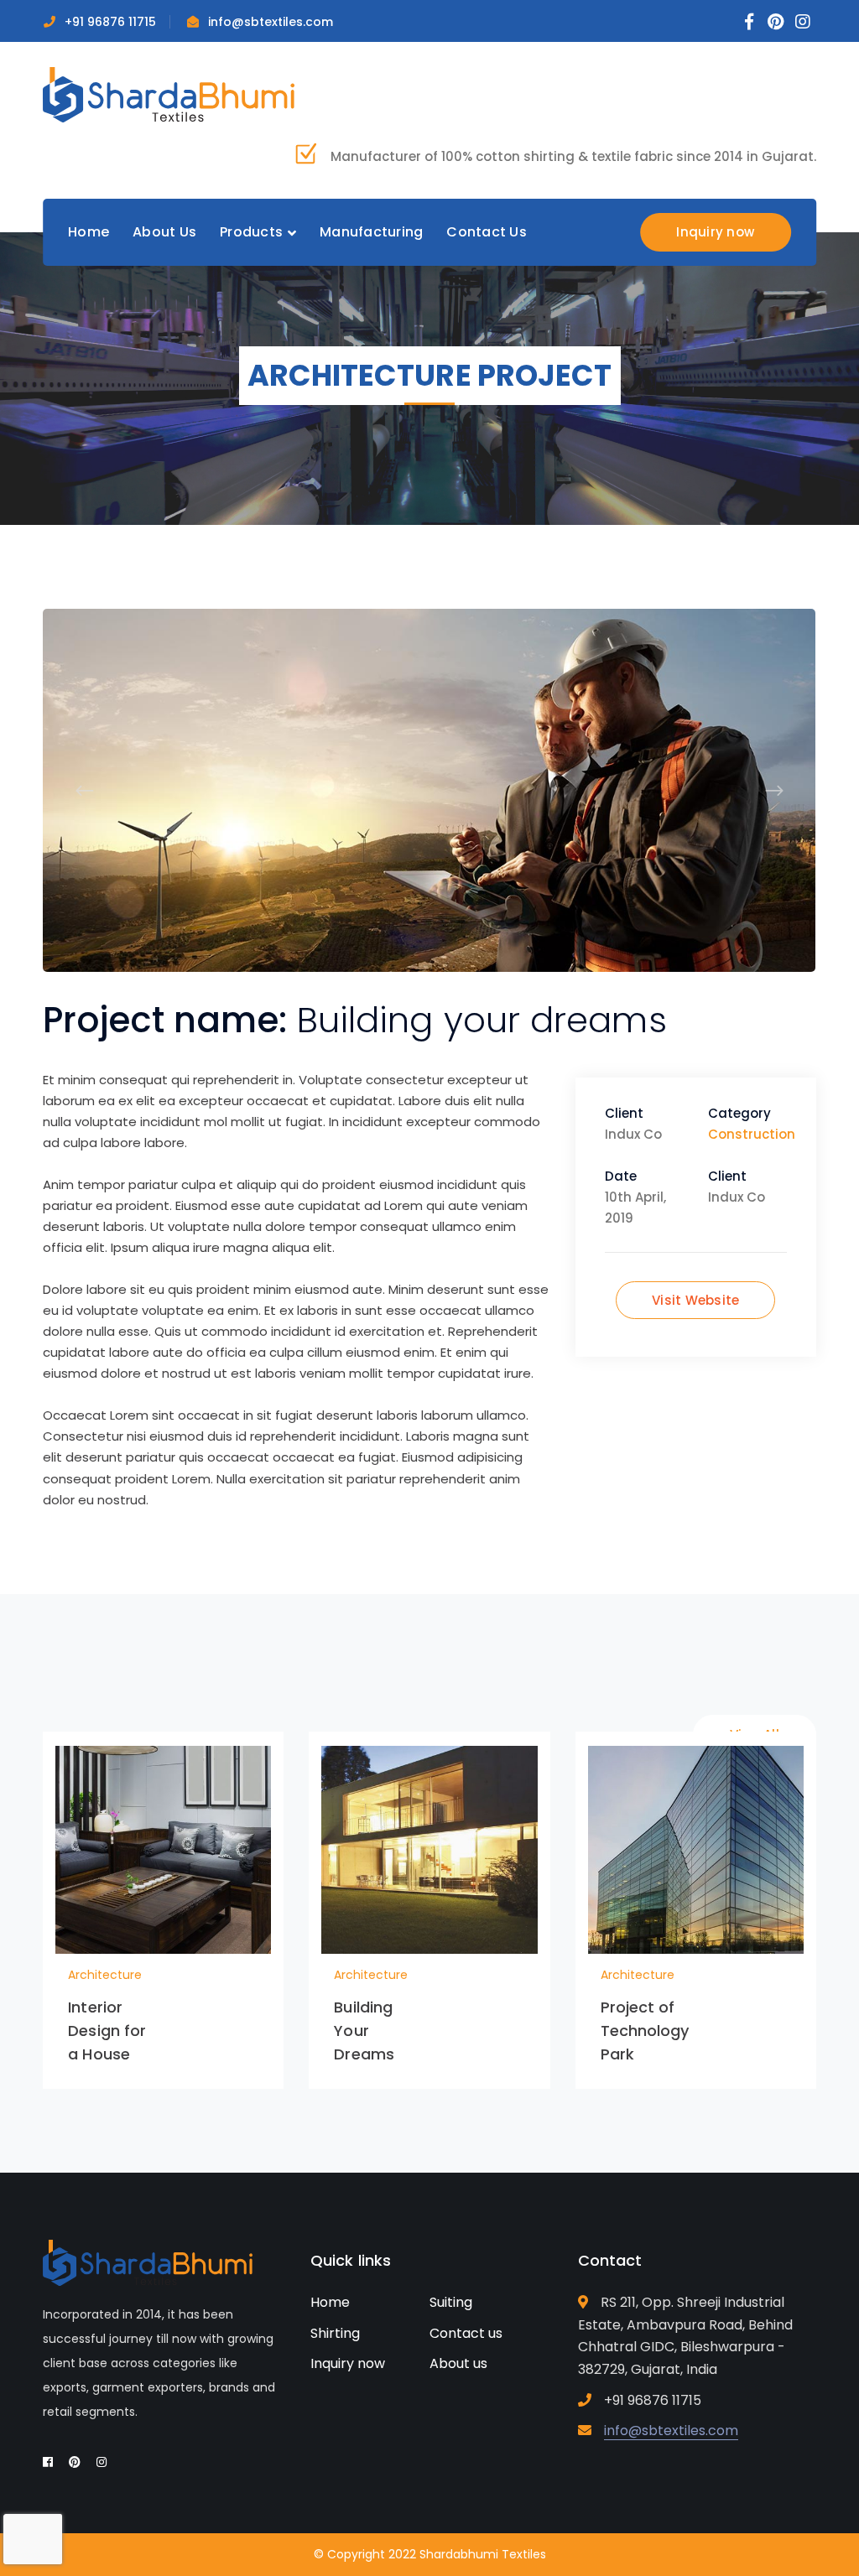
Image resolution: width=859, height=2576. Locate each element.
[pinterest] (75, 2462)
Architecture (105, 1975)
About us (458, 2363)
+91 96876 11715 (110, 22)
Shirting (335, 2333)
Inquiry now (715, 232)
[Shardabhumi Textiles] (169, 93)
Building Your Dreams (364, 2031)
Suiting (451, 2302)
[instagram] (102, 2462)
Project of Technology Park (645, 2031)
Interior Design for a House (107, 2031)
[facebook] (48, 2462)
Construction (752, 1134)
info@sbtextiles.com (271, 22)
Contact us (466, 2333)
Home (330, 2302)
